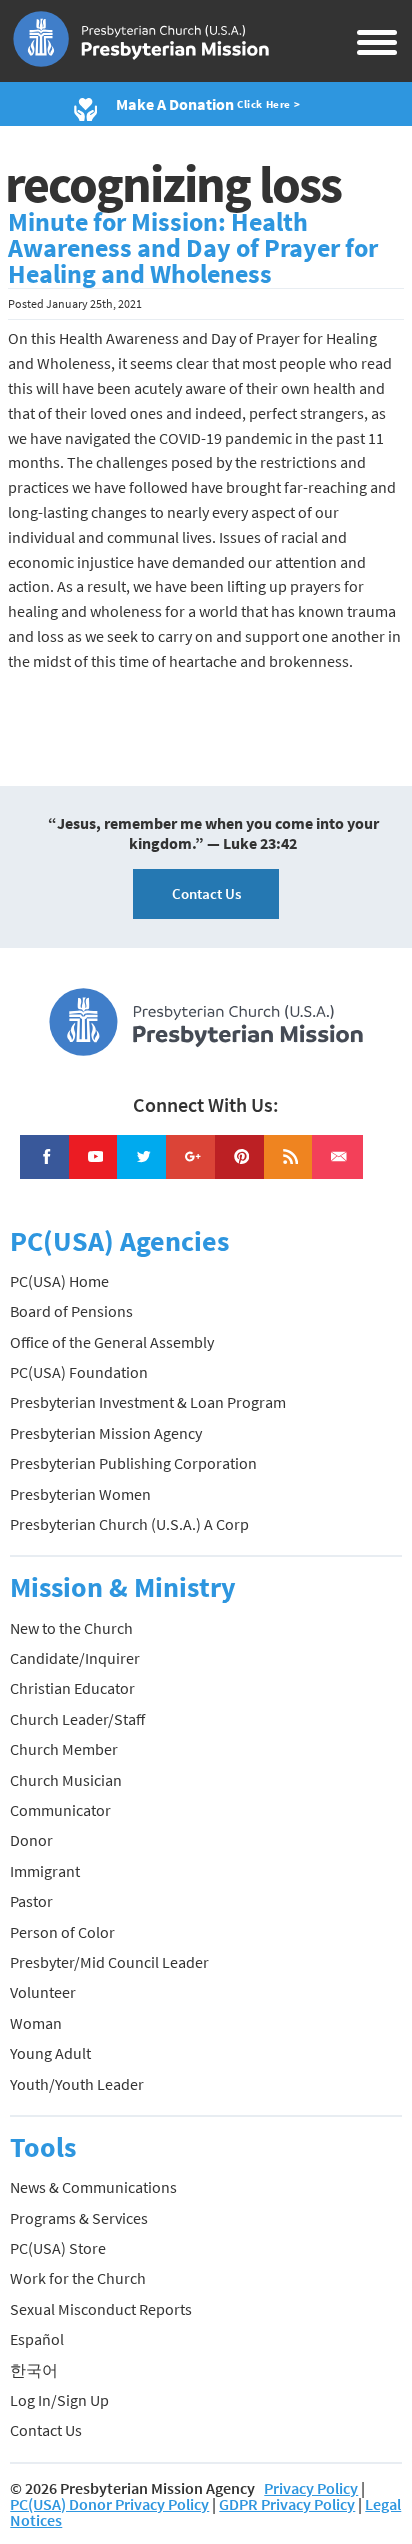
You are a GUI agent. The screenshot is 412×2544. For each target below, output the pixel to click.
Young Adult (50, 2053)
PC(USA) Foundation (79, 1372)
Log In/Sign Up (59, 2400)
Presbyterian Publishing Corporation (133, 1463)
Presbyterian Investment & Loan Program (148, 1402)
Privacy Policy (311, 2488)
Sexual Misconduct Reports (101, 2309)
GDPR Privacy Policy (287, 2504)
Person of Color (62, 1932)
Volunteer (43, 1992)
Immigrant (45, 1871)
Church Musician (66, 1780)
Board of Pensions (71, 1311)
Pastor (31, 1901)
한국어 (34, 2370)
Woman (36, 2023)
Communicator (60, 1810)
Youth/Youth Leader (77, 2084)
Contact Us (206, 893)
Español (37, 2339)
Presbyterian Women (80, 1494)
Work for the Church (78, 2278)
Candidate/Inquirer (75, 1658)
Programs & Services (79, 2218)
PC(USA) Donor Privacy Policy (109, 2504)
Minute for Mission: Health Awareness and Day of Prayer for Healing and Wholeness (193, 248)
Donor (31, 1840)
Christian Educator (72, 1688)
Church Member (64, 1749)
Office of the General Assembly (112, 1342)
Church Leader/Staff (77, 1719)
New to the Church (71, 1628)
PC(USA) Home (59, 1281)
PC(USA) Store (58, 2248)
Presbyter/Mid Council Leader (109, 1962)
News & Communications (93, 2187)
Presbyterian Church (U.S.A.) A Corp (129, 1524)
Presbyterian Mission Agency (106, 1433)
